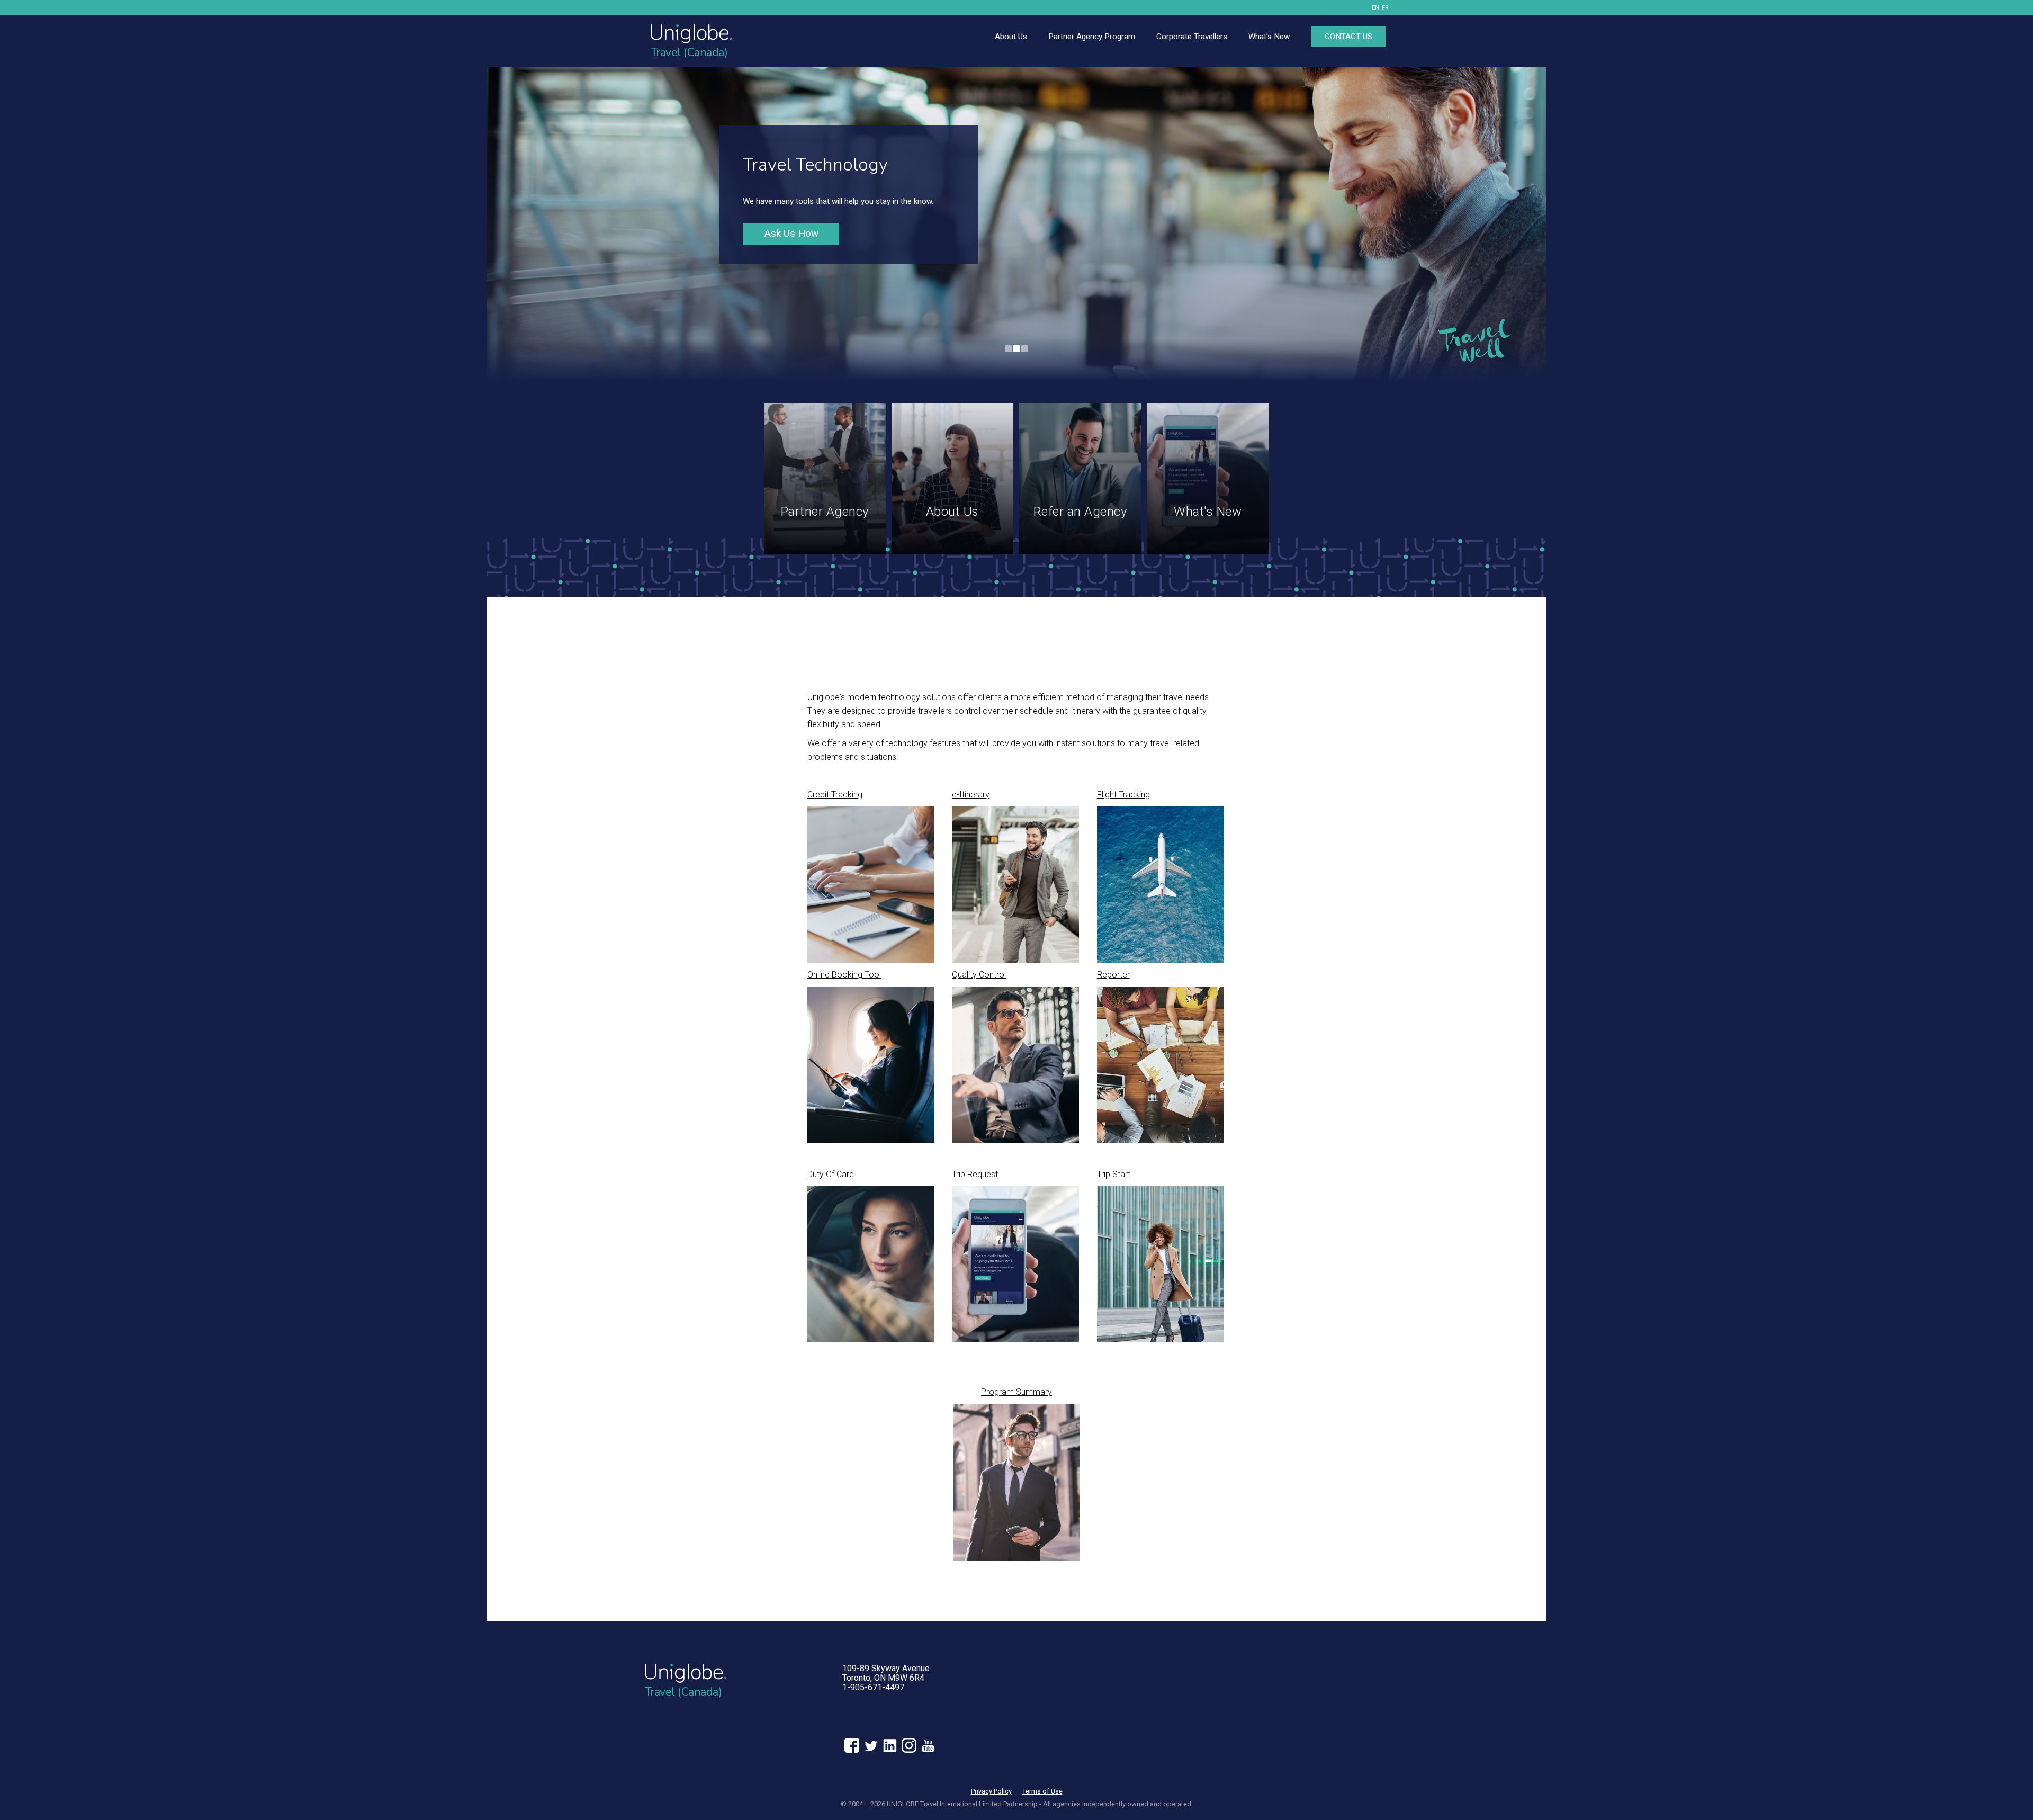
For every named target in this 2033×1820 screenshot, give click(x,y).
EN (1375, 8)
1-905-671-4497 (873, 1687)
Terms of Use (1042, 1791)
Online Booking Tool (844, 975)
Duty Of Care (831, 1174)
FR (1385, 8)
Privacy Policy (991, 1791)
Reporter (1113, 975)
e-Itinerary (971, 795)
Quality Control (979, 975)
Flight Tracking (1123, 795)
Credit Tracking (835, 795)
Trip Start (1114, 1174)
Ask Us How (791, 233)
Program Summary (1016, 1392)
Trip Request (975, 1174)
